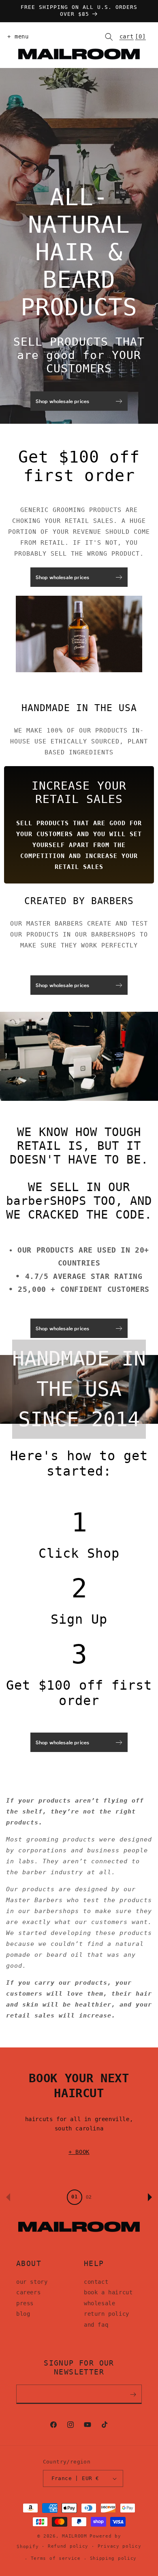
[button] (16, 37)
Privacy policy (120, 2546)
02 (89, 2197)
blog (23, 2314)
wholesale (99, 2303)
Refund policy (68, 2546)
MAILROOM (75, 2536)
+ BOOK (79, 2152)
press (25, 2303)
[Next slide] (150, 2197)
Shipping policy (113, 2558)
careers (28, 2292)
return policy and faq (107, 2319)
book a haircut (108, 2292)
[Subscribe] (133, 2394)
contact (96, 2282)
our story (32, 2282)
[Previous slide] (8, 2197)
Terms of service (56, 2558)
